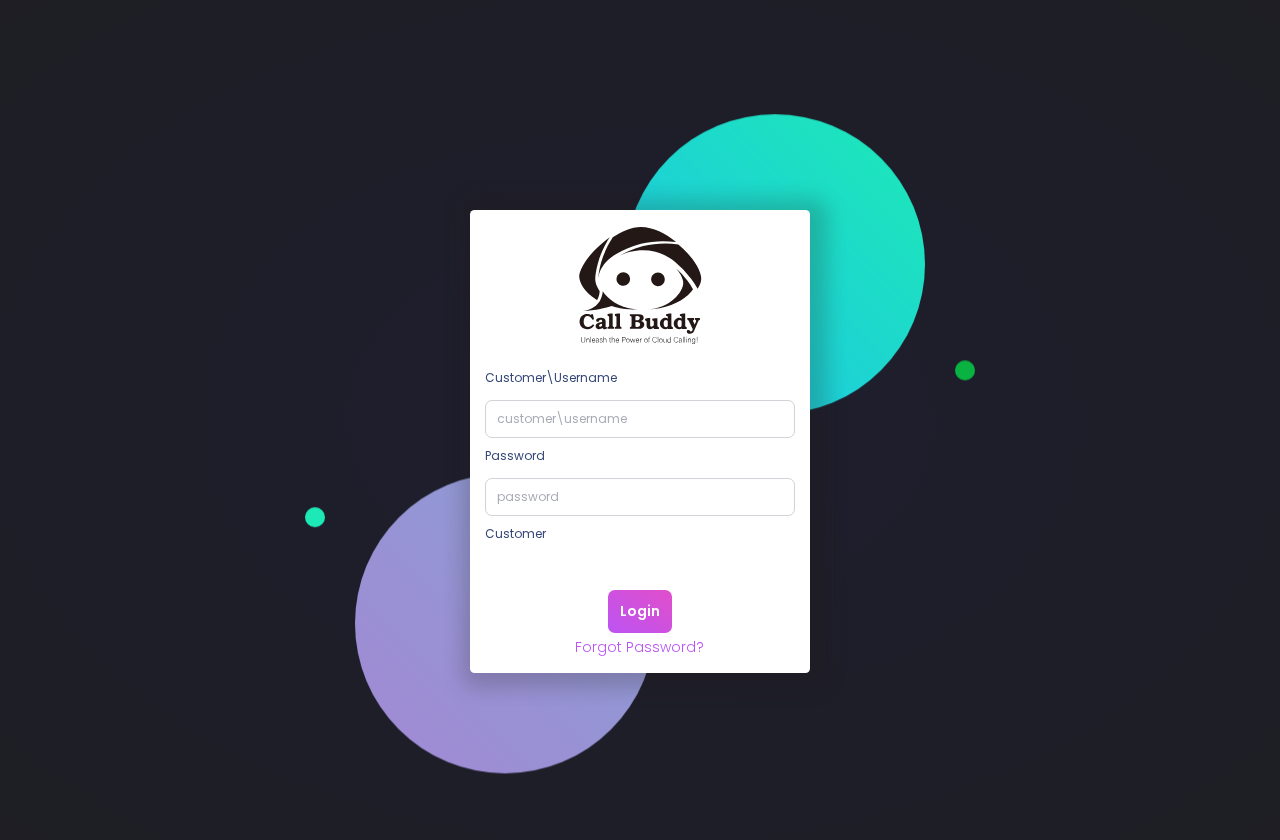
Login (640, 611)
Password (515, 455)
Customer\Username (551, 377)
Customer (515, 533)
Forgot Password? (639, 647)
